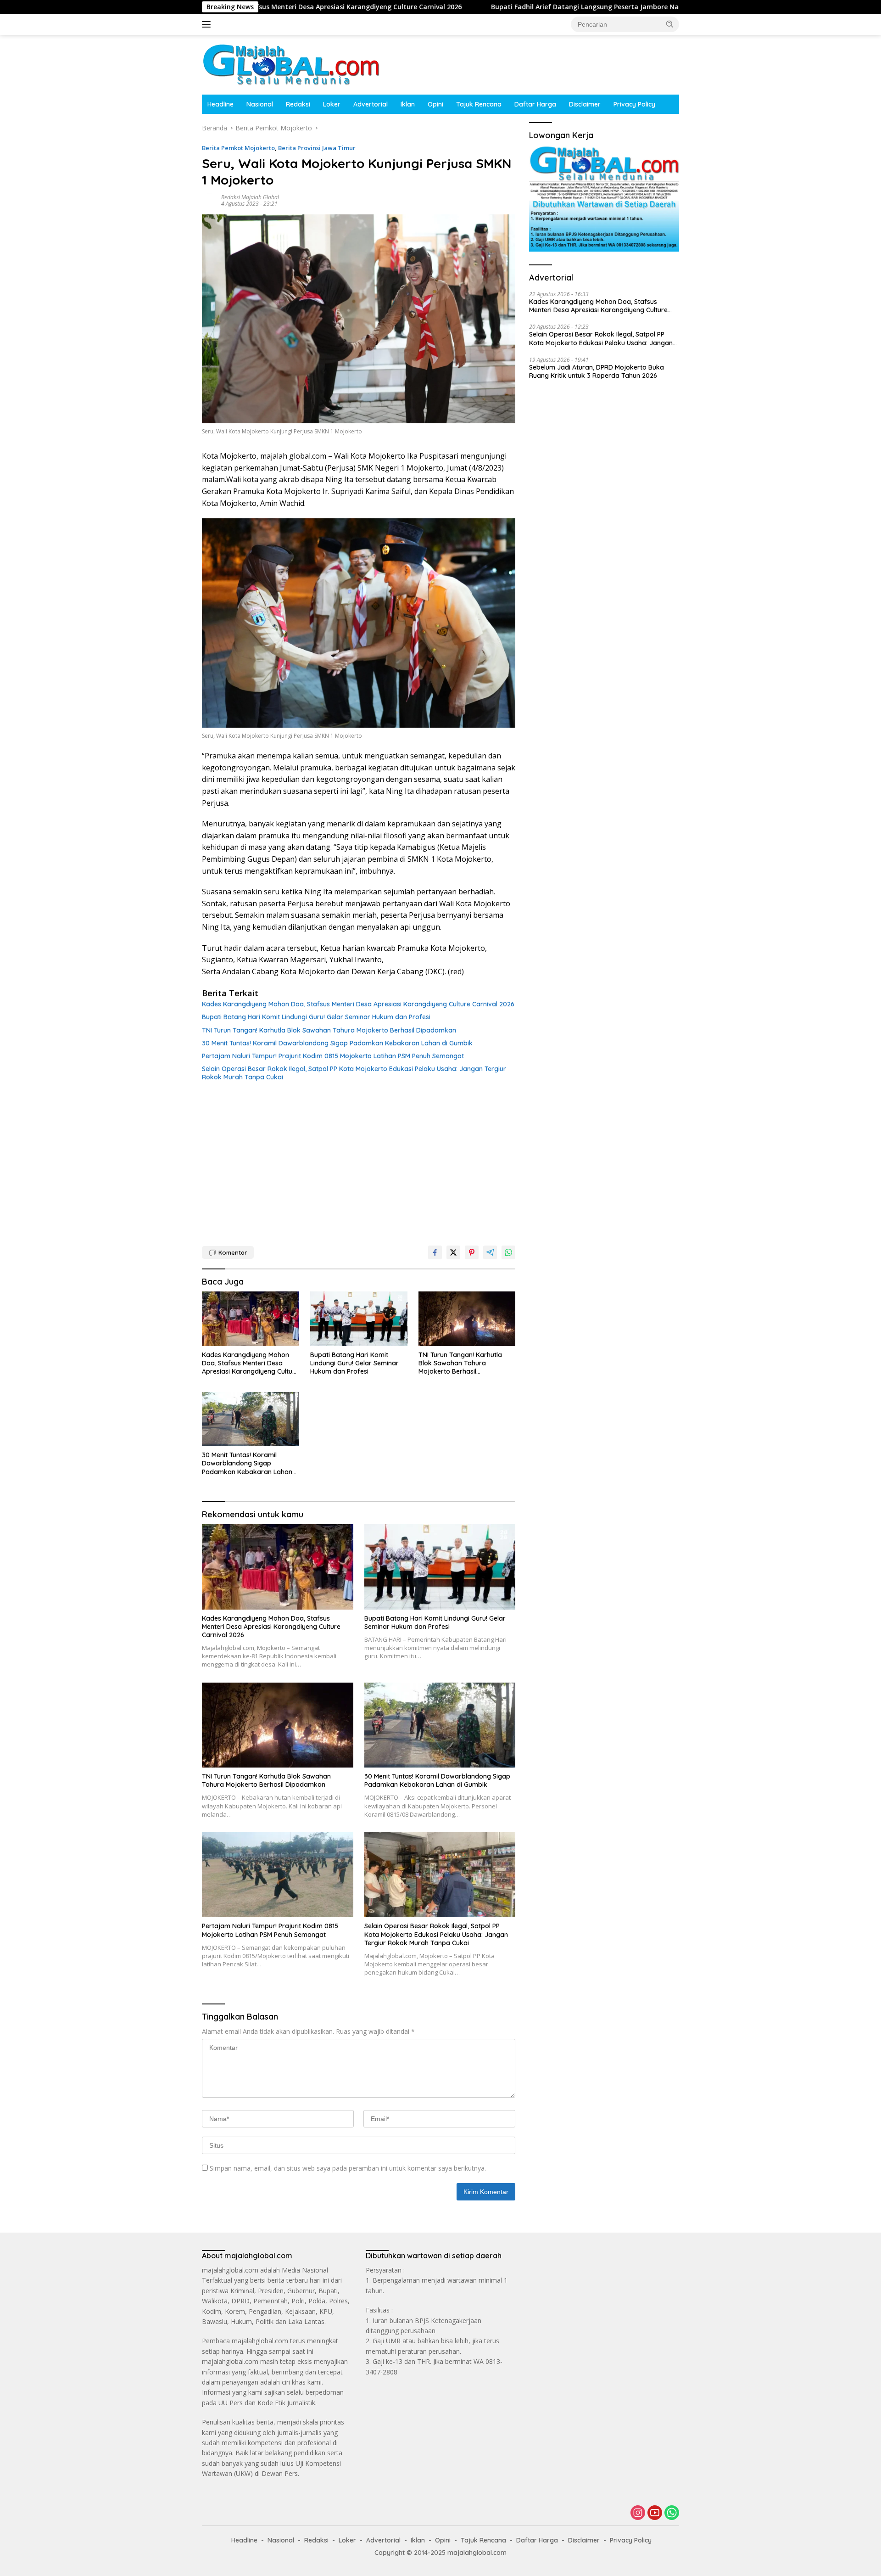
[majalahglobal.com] (291, 64)
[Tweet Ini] (453, 1252)
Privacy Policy (634, 104)
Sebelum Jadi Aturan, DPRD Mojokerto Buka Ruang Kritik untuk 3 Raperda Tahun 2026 (597, 371)
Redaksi (298, 104)
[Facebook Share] (435, 1252)
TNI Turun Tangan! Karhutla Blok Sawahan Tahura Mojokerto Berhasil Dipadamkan (329, 1030)
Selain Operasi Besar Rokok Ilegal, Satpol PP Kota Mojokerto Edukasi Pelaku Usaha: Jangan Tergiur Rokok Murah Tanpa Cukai (354, 1073)
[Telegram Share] (490, 1252)
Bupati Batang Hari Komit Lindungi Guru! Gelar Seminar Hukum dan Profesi (316, 1017)
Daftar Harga (535, 104)
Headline (220, 104)
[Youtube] (655, 2513)
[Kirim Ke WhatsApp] (508, 1252)
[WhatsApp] (672, 2513)
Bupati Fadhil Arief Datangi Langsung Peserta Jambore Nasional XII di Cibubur (494, 7)
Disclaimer (585, 104)
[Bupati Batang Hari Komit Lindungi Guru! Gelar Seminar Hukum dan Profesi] (359, 1319)
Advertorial (371, 104)
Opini (435, 104)
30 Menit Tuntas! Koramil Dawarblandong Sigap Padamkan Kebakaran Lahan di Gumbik (337, 1043)
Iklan (408, 104)
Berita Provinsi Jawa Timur (317, 148)
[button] (670, 24)
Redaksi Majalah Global (250, 197)
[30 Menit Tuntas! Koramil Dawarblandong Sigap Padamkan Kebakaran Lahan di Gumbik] (251, 1419)
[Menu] (208, 24)
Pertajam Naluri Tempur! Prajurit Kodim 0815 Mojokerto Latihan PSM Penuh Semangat (333, 1056)
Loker (332, 104)
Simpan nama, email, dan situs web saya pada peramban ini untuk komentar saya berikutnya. (348, 2168)
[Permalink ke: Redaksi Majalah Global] (209, 200)
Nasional (260, 104)
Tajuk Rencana (479, 104)
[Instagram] (638, 2513)
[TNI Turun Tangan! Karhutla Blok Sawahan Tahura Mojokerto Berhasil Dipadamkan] (467, 1319)
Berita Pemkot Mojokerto (238, 148)
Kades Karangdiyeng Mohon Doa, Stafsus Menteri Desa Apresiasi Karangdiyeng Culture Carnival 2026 (358, 1004)
